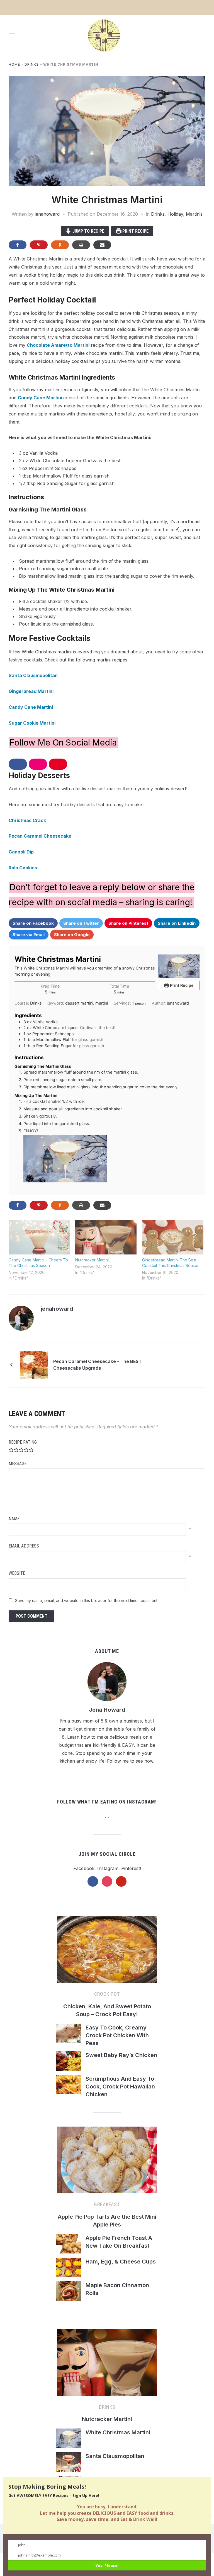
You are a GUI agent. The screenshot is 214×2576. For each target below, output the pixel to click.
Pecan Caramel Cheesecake (40, 836)
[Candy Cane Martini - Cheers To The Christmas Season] (39, 1237)
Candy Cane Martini (41, 398)
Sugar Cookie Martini (32, 723)
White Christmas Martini (118, 2432)
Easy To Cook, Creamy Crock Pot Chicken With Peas (117, 2035)
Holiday (175, 214)
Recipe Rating (23, 1442)
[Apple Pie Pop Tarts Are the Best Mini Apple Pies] (107, 2162)
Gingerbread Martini (31, 691)
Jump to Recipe (88, 231)
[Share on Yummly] (60, 245)
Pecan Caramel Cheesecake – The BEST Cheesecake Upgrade (97, 1365)
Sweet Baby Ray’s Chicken (121, 2055)
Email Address (24, 1546)
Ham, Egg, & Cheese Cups (121, 2262)
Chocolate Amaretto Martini (58, 345)
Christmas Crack (27, 820)
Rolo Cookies (23, 868)
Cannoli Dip (21, 852)
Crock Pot (107, 1994)
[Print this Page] (81, 245)
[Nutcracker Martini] (106, 1237)
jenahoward (47, 214)
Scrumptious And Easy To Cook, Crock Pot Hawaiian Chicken (120, 2087)
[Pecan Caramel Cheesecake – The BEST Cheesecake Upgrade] (34, 1364)
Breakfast (107, 2204)
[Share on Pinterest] (39, 245)
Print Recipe (135, 231)
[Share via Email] (102, 245)
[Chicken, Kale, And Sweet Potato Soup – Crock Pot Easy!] (107, 1952)
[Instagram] (86, 1309)
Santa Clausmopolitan (33, 675)
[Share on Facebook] (18, 245)
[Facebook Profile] (79, 1309)
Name (14, 1519)
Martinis (194, 214)
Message (18, 1464)
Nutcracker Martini (92, 1260)
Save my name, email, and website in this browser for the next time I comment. (87, 1601)
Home (14, 64)
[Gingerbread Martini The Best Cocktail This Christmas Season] (173, 1237)
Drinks (32, 64)
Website (17, 1573)
